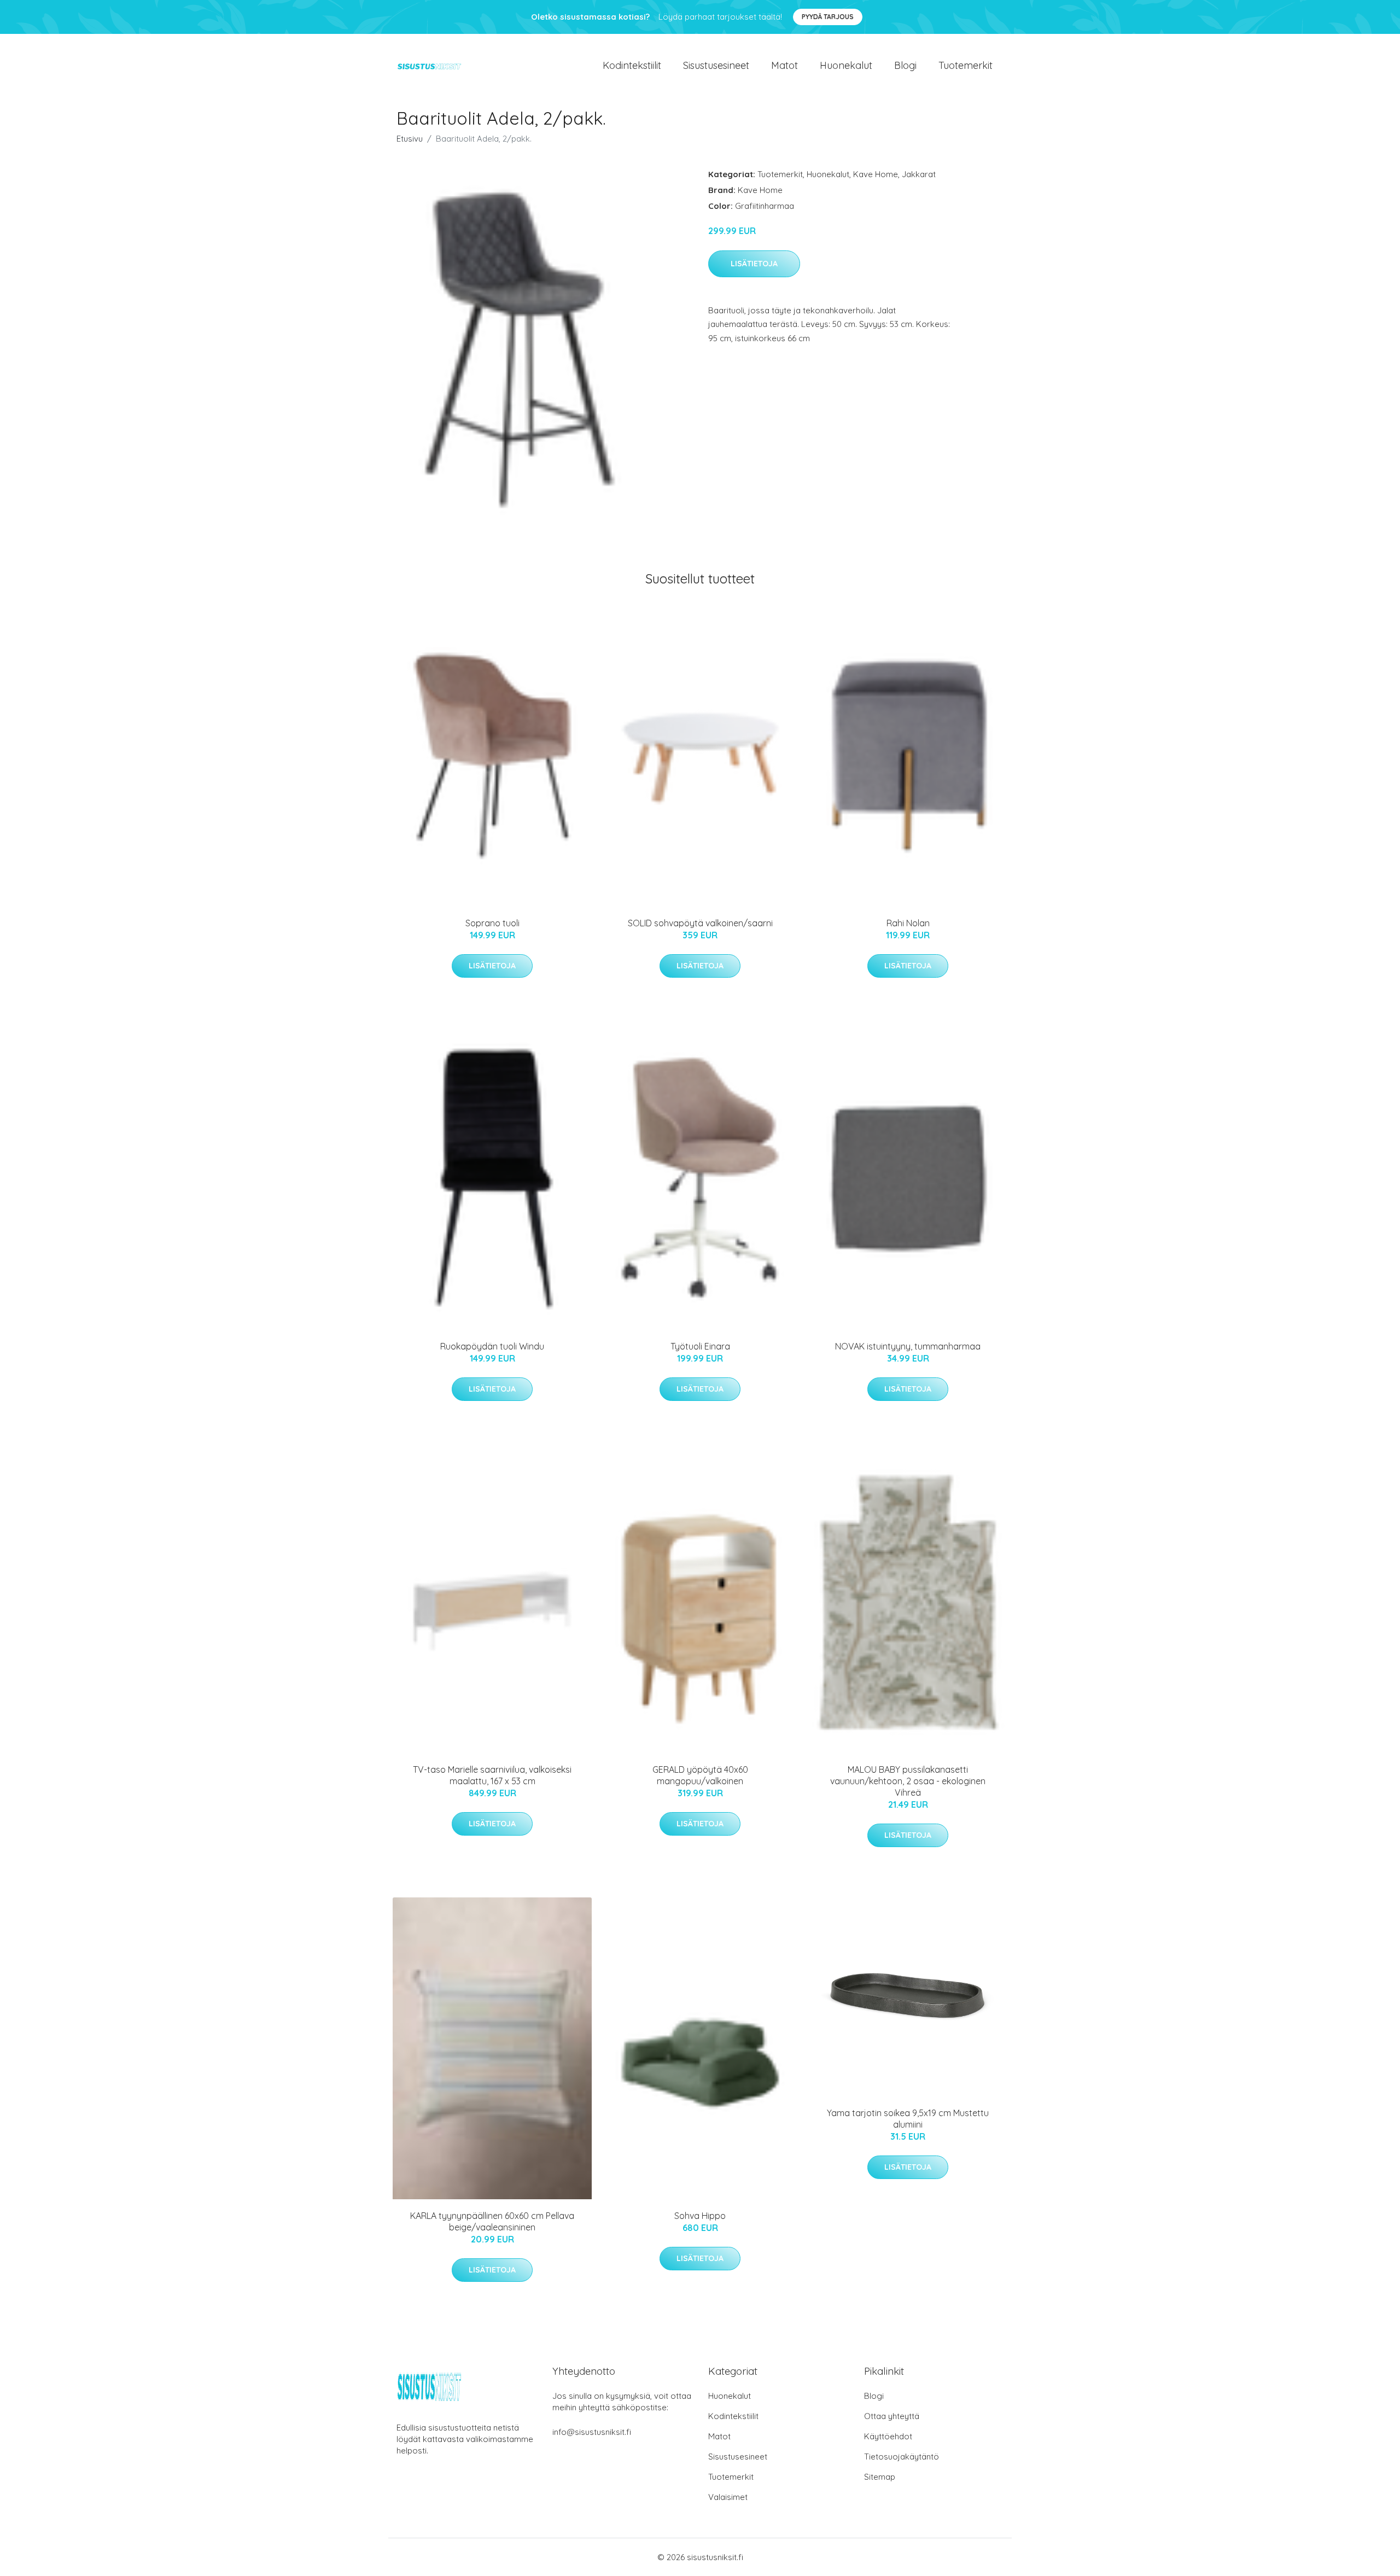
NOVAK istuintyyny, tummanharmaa (908, 1346)
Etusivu (410, 139)
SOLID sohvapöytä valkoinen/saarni (700, 923)
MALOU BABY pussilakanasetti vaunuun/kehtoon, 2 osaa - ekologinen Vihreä (908, 1781)
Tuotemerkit (966, 65)
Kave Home (876, 174)
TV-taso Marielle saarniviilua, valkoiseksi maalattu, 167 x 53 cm (492, 1775)
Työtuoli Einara (700, 1346)
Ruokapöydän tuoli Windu (492, 1346)
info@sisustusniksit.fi (592, 2432)
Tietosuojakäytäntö (902, 2457)
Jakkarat (919, 174)
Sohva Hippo (700, 2216)
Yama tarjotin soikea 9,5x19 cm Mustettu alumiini (908, 2119)
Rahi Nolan (908, 923)
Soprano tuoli (492, 923)
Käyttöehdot (888, 2436)
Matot (784, 65)
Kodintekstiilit (632, 65)
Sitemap (880, 2477)
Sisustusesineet (716, 65)
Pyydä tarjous (828, 17)
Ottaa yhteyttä (892, 2416)
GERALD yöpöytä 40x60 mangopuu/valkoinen (700, 1775)
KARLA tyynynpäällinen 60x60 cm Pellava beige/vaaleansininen (492, 2221)
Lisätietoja (754, 264)
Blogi (905, 65)
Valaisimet (728, 2497)
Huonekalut (846, 65)
